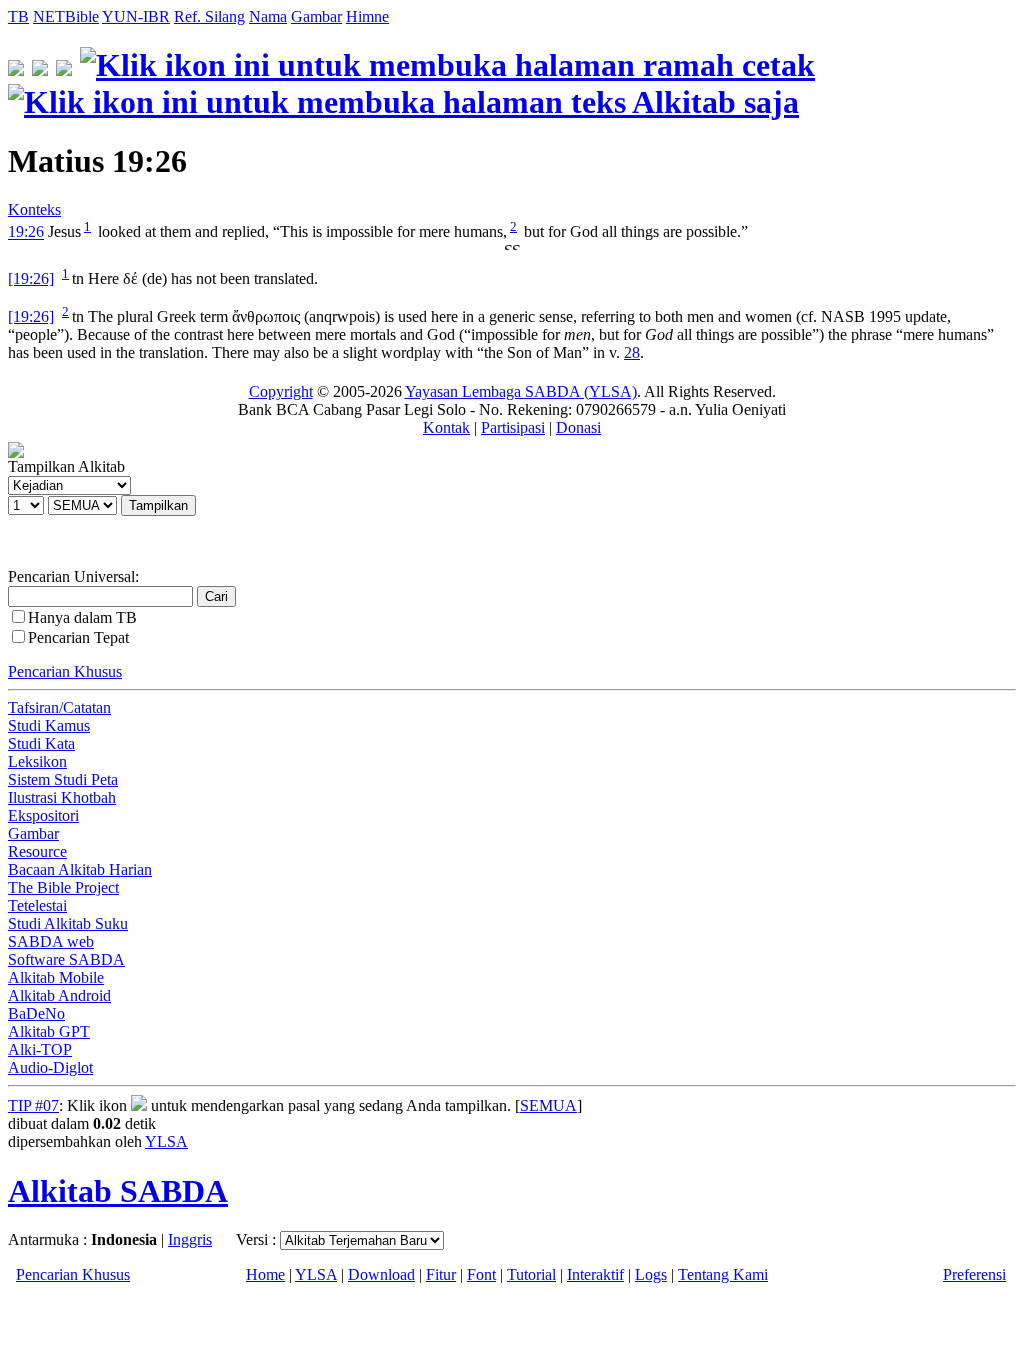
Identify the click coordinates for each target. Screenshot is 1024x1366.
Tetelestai (37, 905)
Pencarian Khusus (65, 671)
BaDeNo (36, 1013)
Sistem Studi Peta (63, 779)
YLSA (166, 1141)
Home (265, 1274)
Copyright (281, 391)
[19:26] (31, 278)
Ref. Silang (209, 16)
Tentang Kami (723, 1274)
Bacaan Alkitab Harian (80, 869)
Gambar (316, 16)
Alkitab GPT (49, 1031)
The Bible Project (63, 887)
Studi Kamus (49, 725)
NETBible (66, 16)
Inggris (190, 1239)
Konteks (34, 209)
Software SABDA (66, 959)
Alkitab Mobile (56, 977)
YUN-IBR (136, 16)
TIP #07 (33, 1105)
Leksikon (37, 761)
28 (632, 352)
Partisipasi (513, 427)
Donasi (578, 427)
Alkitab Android (59, 995)
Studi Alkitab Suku (68, 923)
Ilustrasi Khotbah (62, 797)
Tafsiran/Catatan (59, 707)
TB (18, 16)
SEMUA (548, 1105)
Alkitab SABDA (118, 1191)
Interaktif (595, 1274)
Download (381, 1274)
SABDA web (51, 941)
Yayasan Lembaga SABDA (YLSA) (521, 391)
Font (481, 1274)
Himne (367, 16)
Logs (651, 1274)
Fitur (441, 1274)
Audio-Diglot (50, 1067)
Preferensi (974, 1274)
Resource (37, 851)
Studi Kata (41, 743)
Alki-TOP (40, 1049)
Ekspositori (43, 815)
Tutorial (531, 1274)
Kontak (446, 427)
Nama (268, 16)
